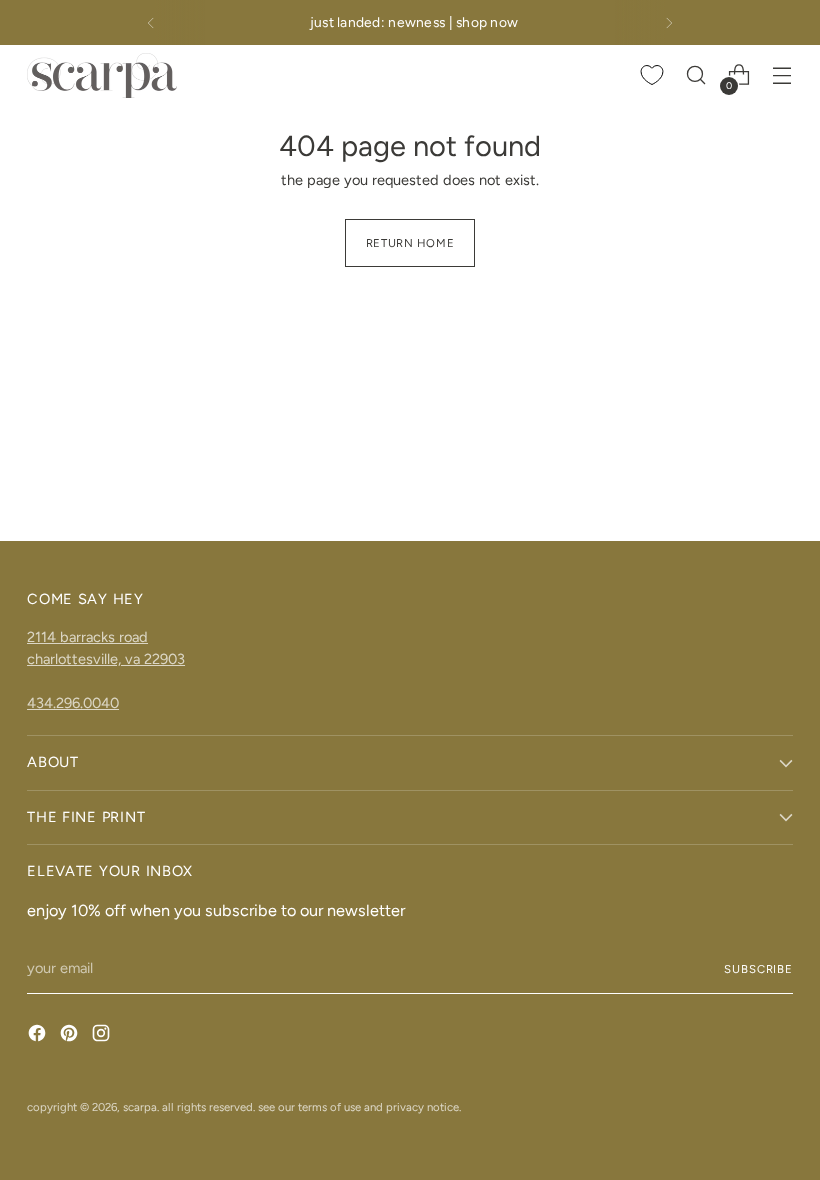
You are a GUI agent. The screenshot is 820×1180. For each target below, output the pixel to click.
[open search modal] (696, 75)
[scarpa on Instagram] (103, 1036)
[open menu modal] (782, 75)
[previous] (151, 22)
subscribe (758, 969)
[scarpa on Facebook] (39, 1036)
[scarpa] (102, 75)
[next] (669, 22)
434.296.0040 (73, 703)
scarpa (140, 1107)
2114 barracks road (87, 637)
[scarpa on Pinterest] (71, 1036)
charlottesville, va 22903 (106, 659)
